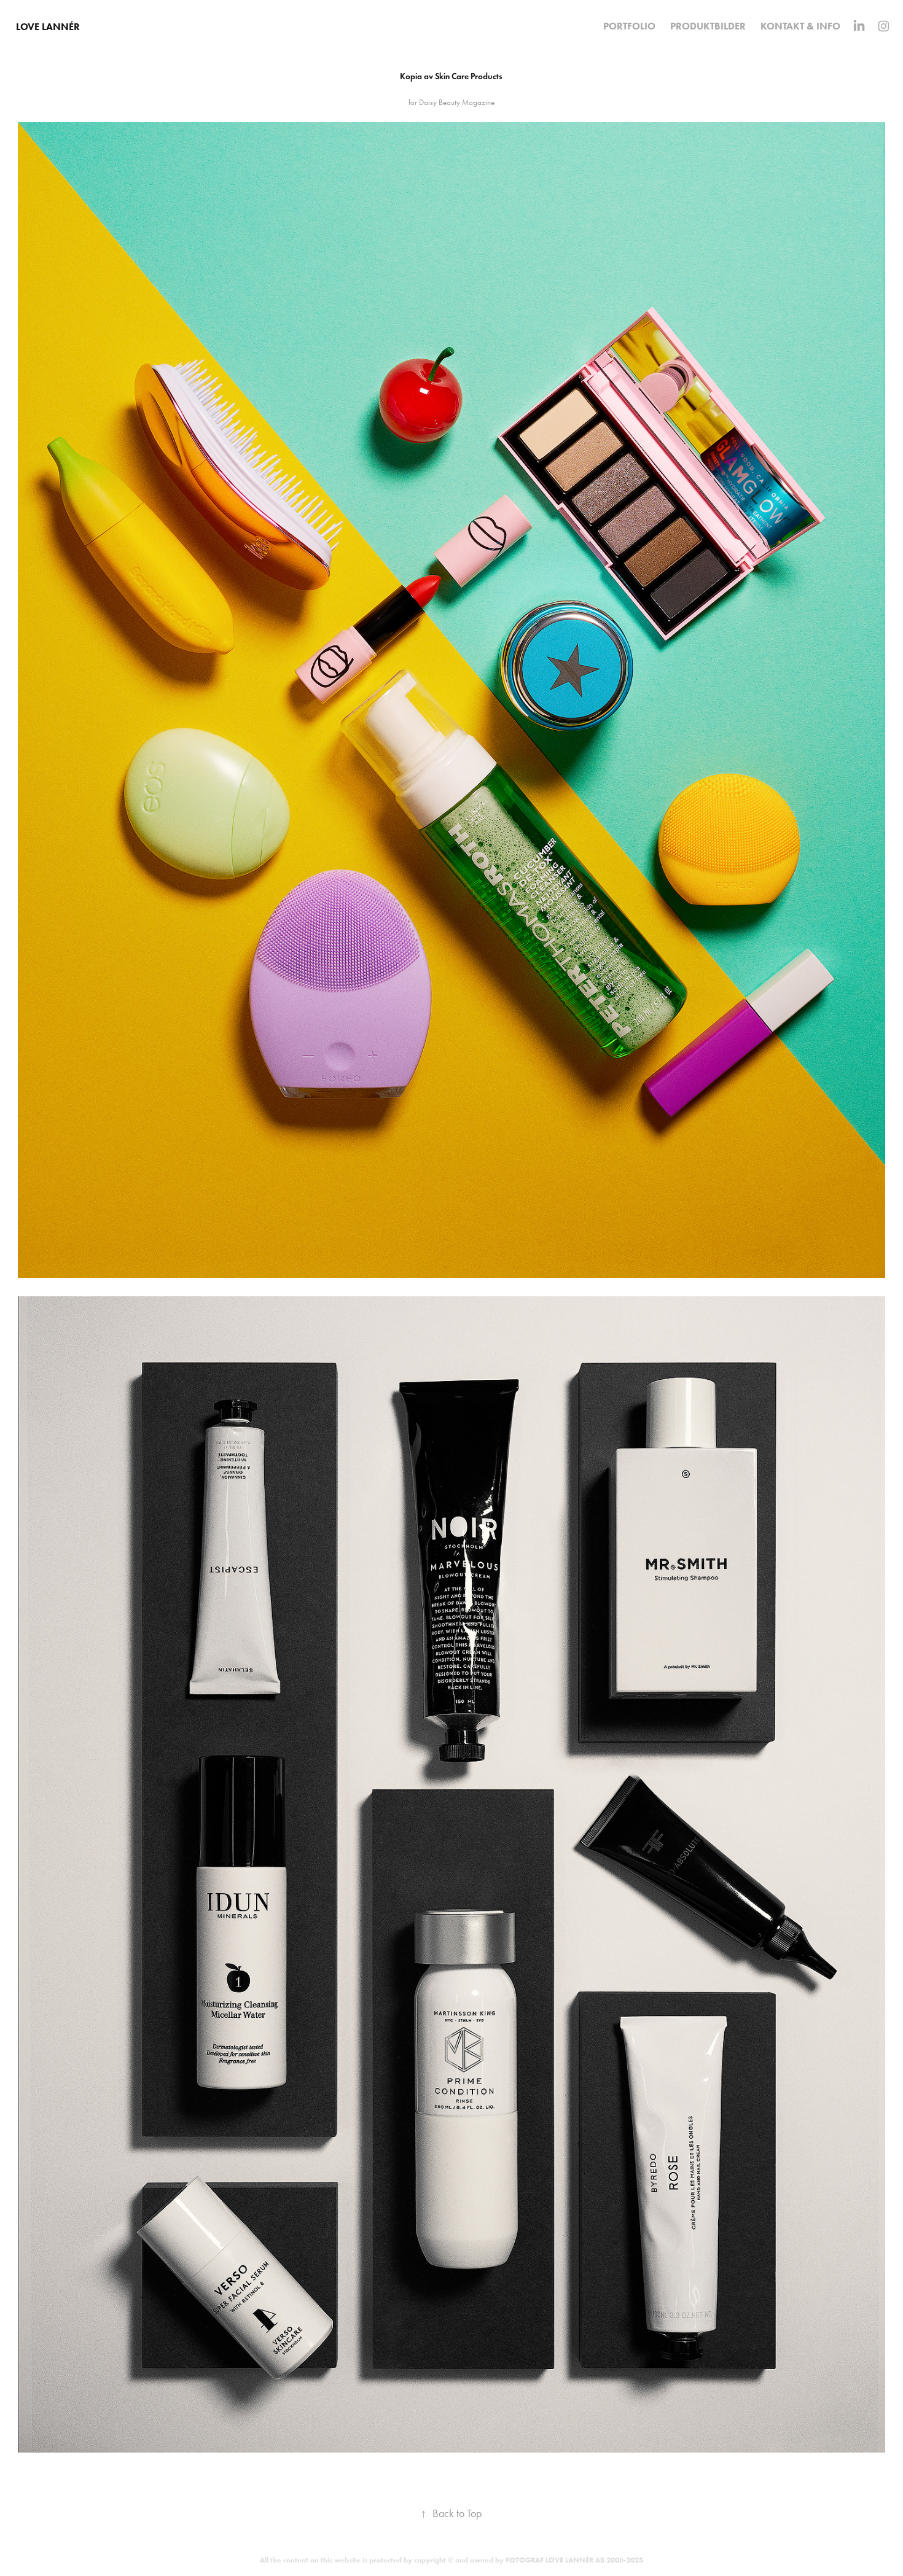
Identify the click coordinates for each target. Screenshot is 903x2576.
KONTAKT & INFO (800, 26)
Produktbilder (708, 26)
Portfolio (629, 26)
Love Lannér (48, 27)
